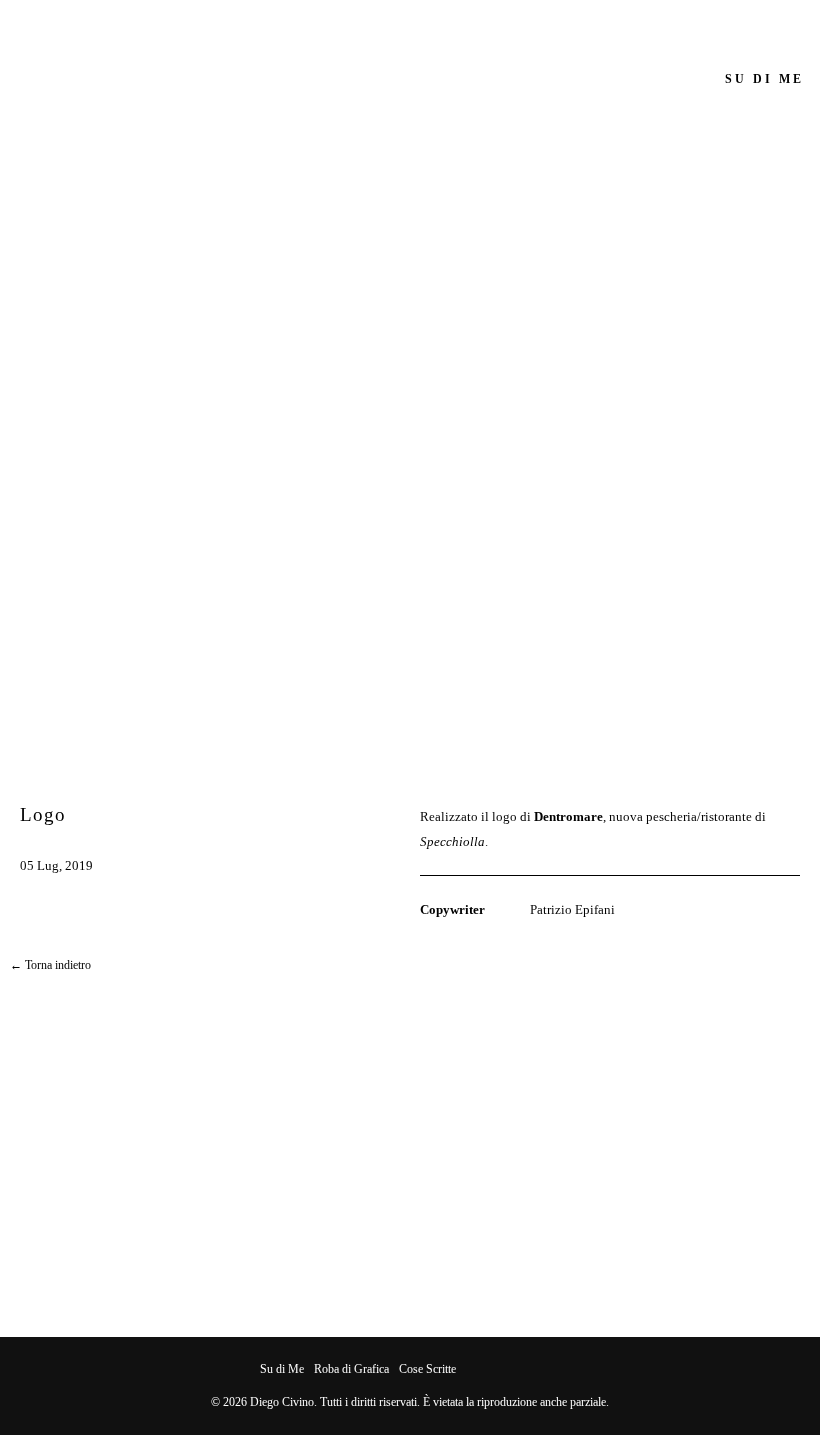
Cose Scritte (427, 1369)
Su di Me (282, 1369)
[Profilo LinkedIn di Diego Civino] (546, 1369)
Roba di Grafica (351, 1369)
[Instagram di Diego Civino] (489, 1369)
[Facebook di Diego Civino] (470, 1369)
